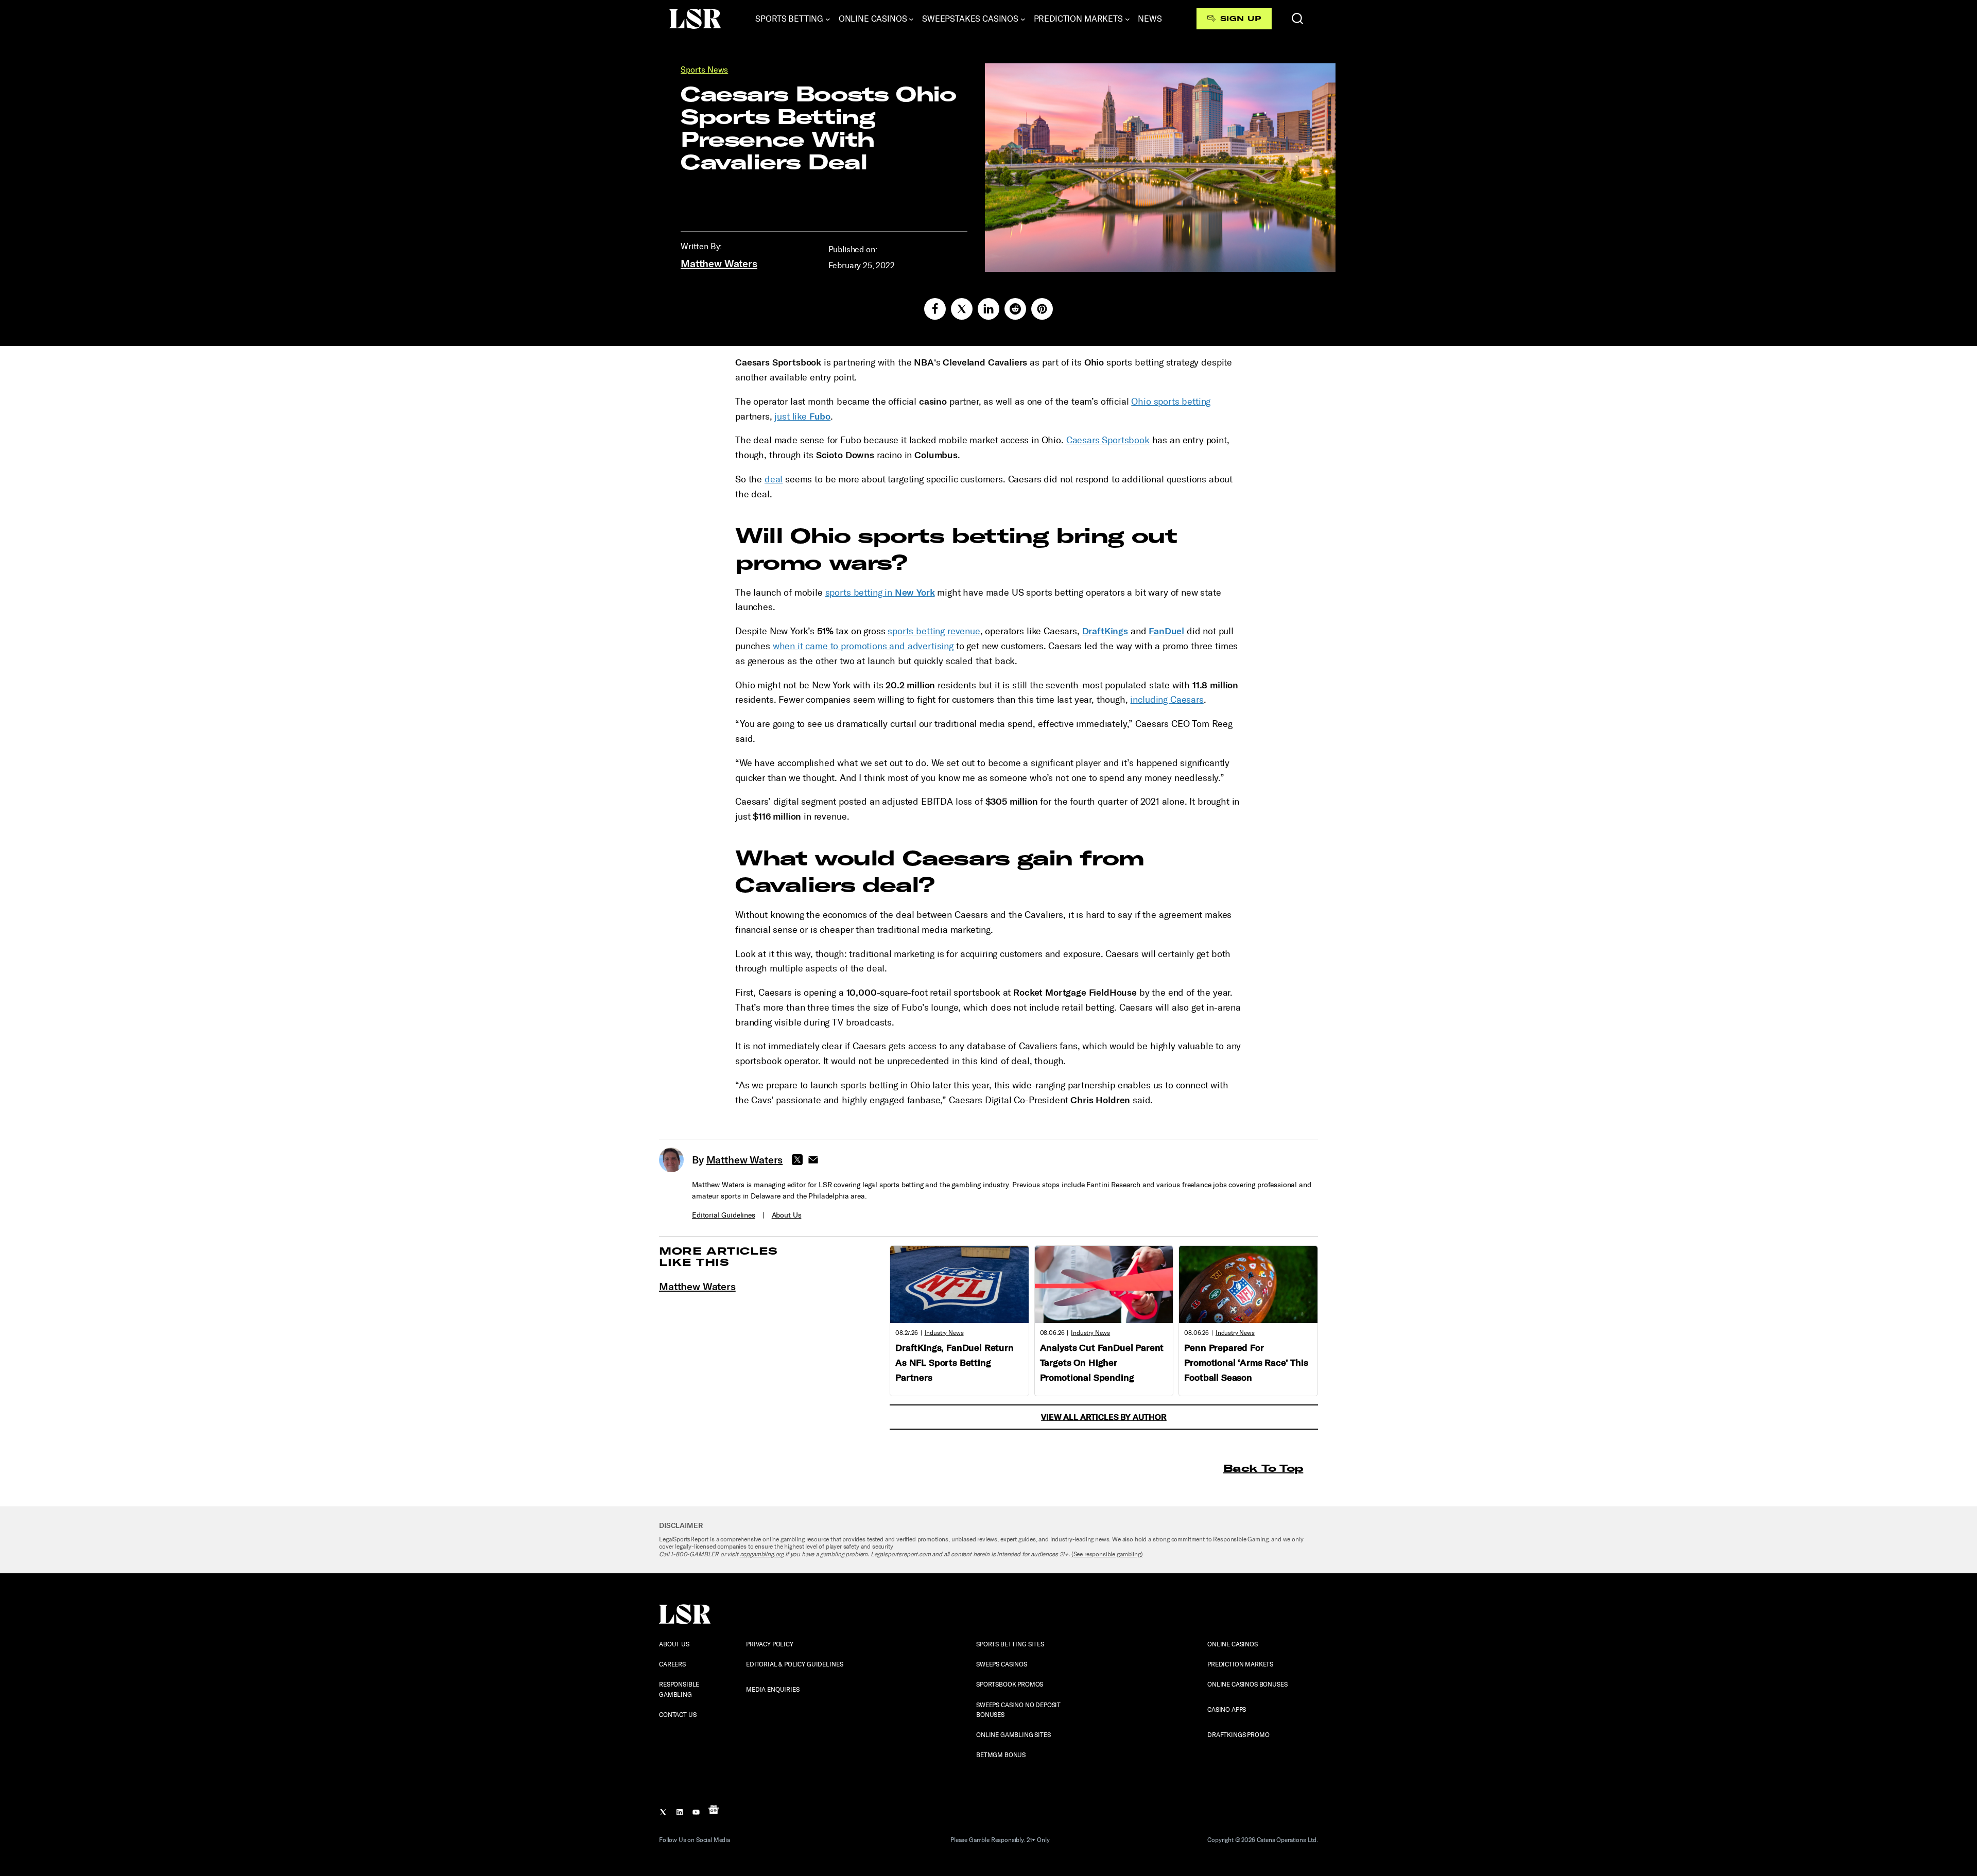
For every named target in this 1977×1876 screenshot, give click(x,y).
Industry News (944, 1333)
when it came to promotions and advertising (863, 646)
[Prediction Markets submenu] (1128, 19)
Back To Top (1263, 1468)
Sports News (704, 70)
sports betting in (880, 593)
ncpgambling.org (762, 1554)
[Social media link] (935, 309)
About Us (787, 1215)
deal (774, 479)
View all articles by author (1104, 1417)
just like (802, 416)
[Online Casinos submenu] (911, 19)
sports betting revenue (934, 631)
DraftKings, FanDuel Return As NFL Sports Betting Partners (955, 1363)
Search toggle (1297, 19)
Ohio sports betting (1171, 402)
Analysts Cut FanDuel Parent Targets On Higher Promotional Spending (1102, 1363)
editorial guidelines (724, 1215)
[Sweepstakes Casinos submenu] (1023, 19)
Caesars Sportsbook (1108, 440)
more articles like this (718, 1256)
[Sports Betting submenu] (828, 19)
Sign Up (1241, 19)
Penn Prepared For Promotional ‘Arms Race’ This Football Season (1246, 1363)
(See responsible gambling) (1107, 1554)
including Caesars (1167, 700)
